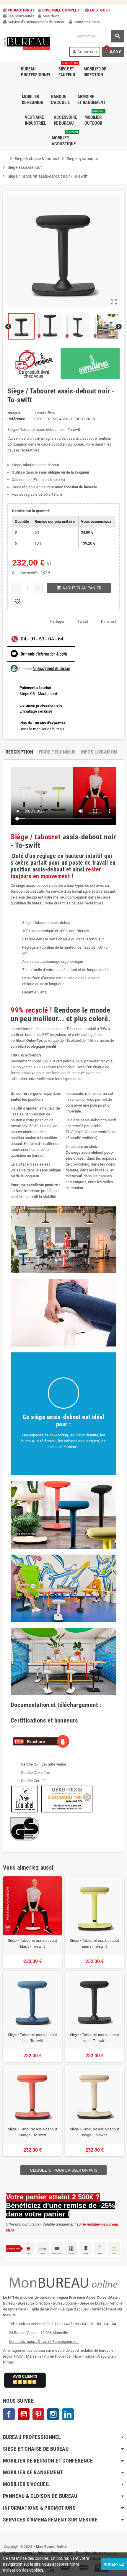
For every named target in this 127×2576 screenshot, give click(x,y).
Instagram (53, 2414)
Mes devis (49, 16)
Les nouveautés (19, 16)
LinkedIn (68, 2414)
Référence (16, 419)
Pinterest (109, 621)
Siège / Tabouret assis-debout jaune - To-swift (95, 1944)
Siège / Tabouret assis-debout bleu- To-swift (33, 2038)
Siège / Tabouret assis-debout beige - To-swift (95, 2132)
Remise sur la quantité (31, 511)
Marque (14, 413)
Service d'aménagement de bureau (34, 22)
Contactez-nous (84, 22)
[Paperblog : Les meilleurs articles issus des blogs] (3, 2538)
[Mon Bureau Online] (27, 43)
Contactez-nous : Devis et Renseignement (44, 2342)
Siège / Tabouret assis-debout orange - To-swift (33, 2132)
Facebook (9, 2414)
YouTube (24, 2414)
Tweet (83, 621)
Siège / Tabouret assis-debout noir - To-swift (95, 2038)
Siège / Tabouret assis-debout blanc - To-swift (33, 1944)
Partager (57, 621)
